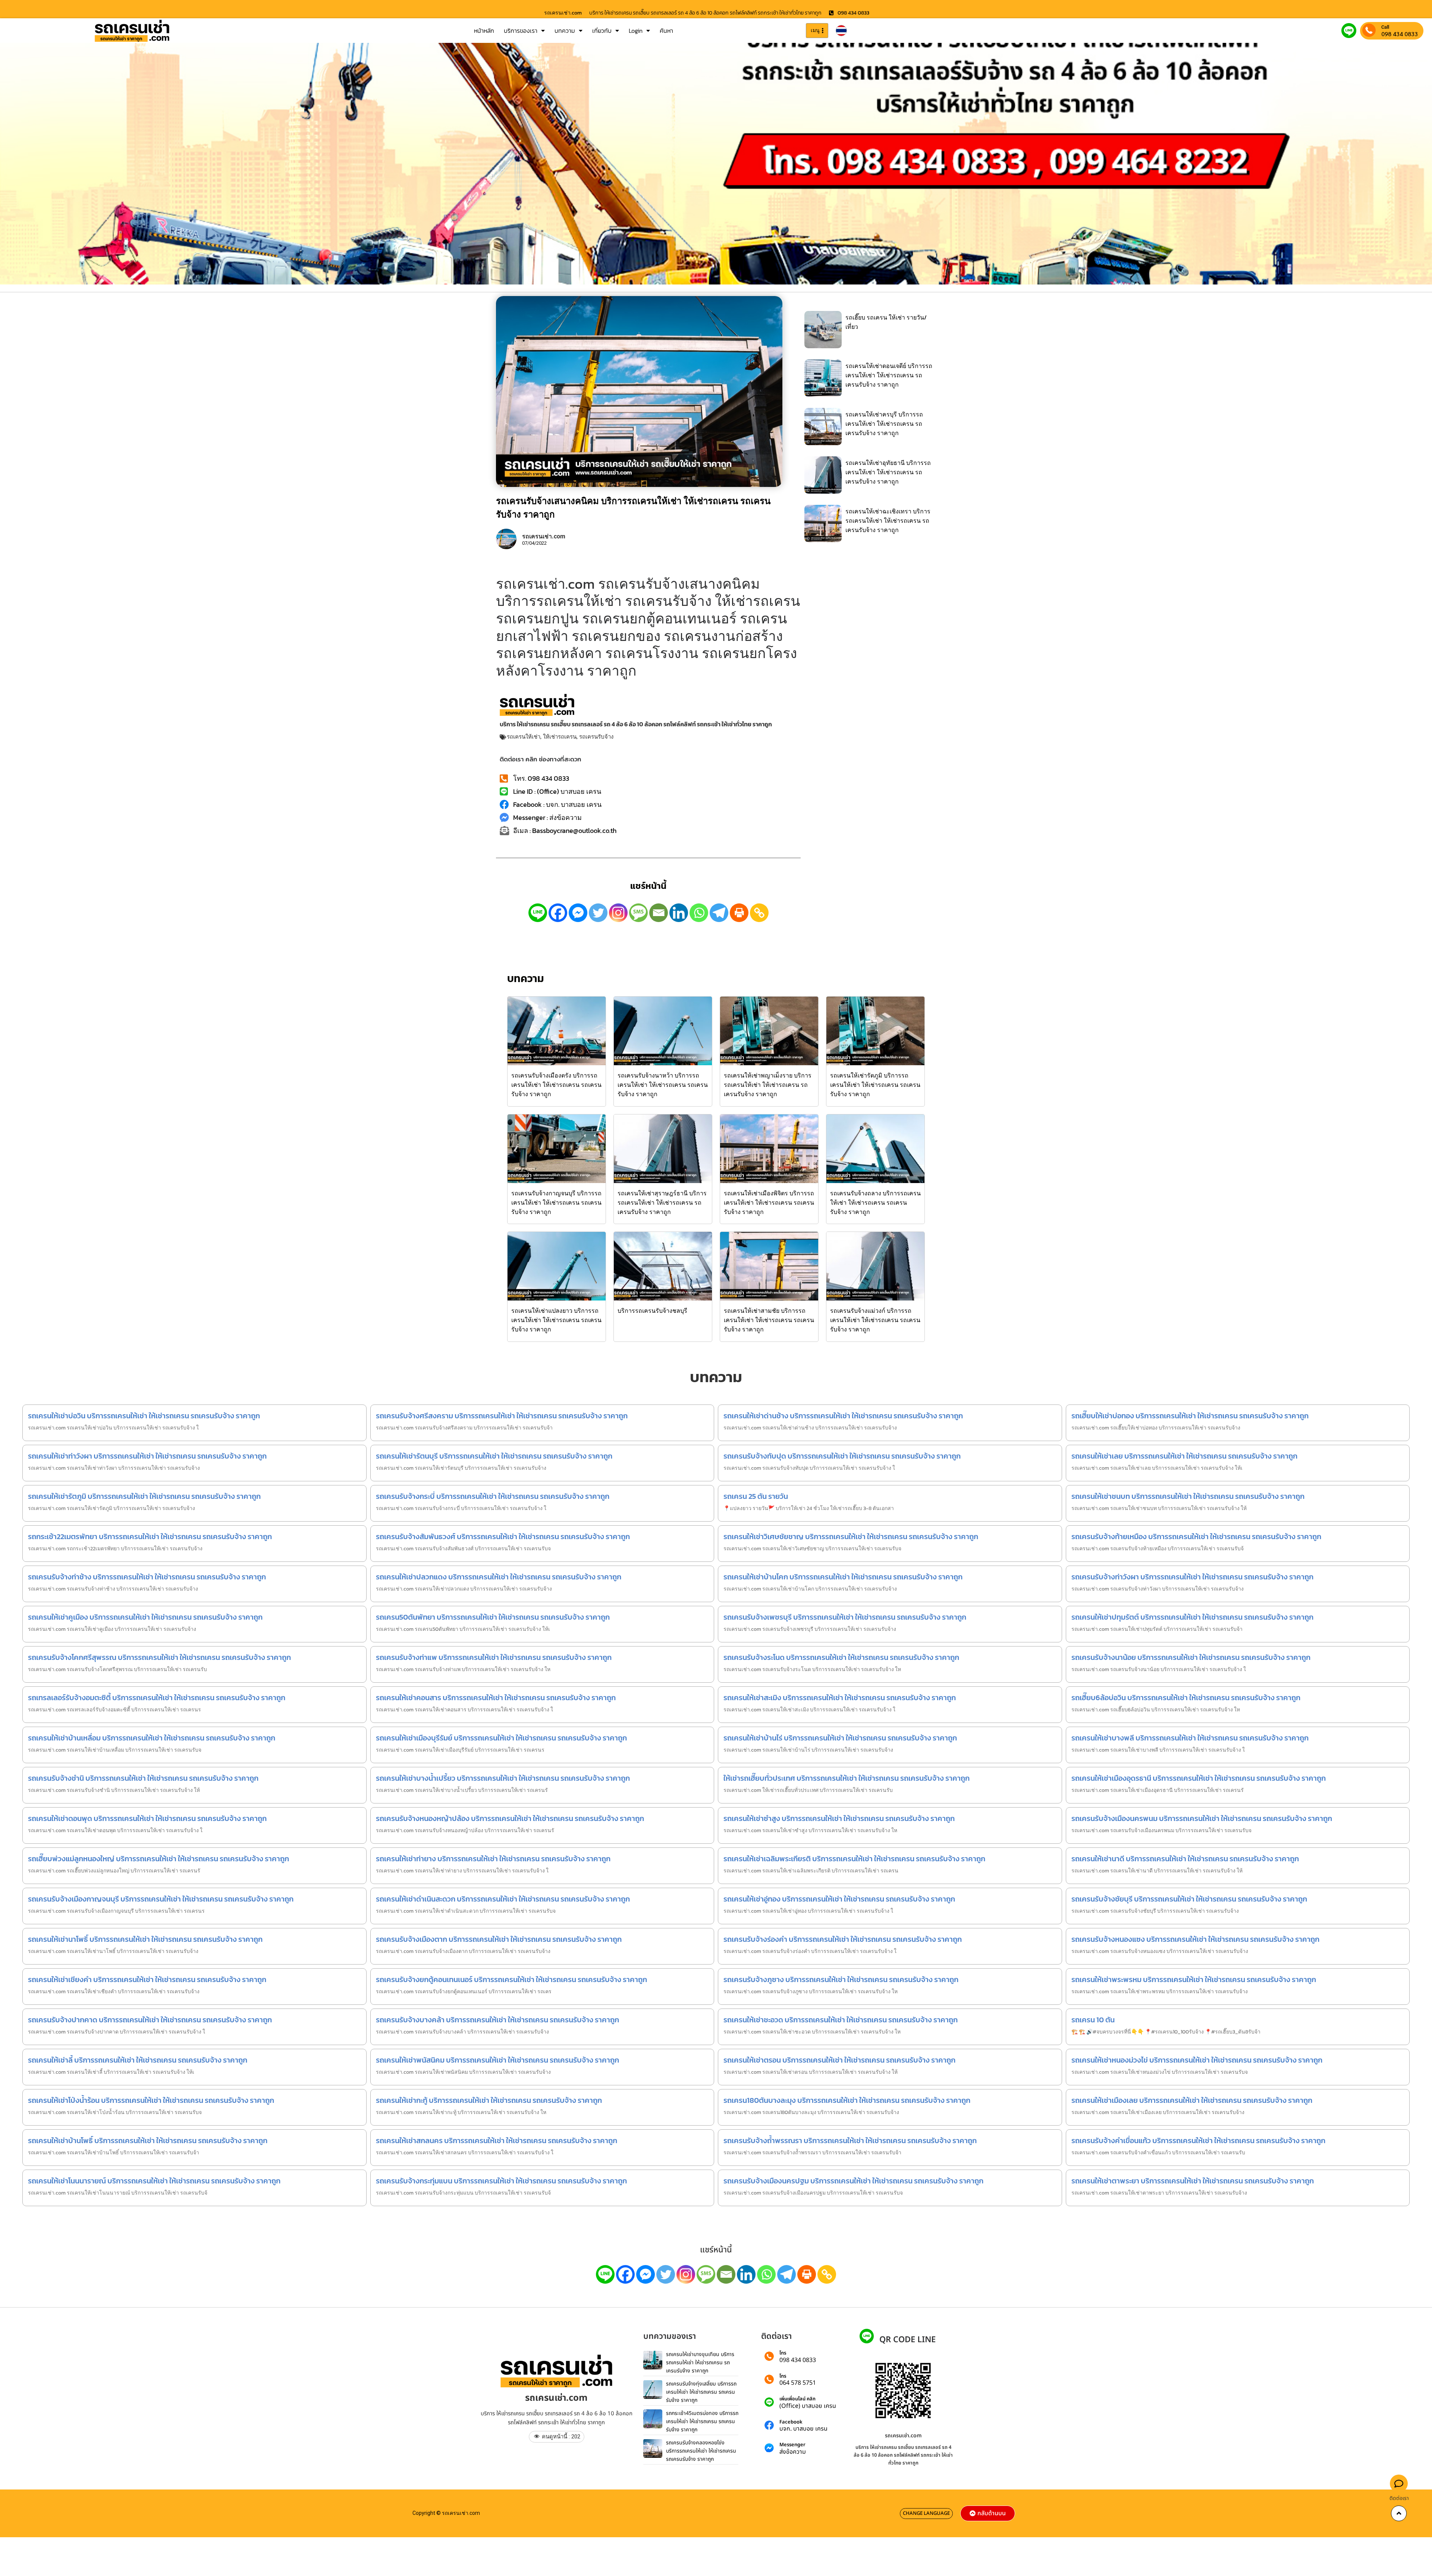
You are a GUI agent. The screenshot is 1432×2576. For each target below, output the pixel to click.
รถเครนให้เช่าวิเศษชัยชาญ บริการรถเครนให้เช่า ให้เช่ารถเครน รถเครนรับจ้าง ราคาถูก (851, 1537)
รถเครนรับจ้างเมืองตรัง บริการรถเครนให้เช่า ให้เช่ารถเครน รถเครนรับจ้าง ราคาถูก (556, 1085)
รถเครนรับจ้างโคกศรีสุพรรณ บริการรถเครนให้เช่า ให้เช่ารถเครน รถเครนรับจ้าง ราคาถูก (159, 1657)
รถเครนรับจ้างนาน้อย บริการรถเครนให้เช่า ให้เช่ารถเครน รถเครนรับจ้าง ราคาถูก (1191, 1657)
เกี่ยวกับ (602, 31)
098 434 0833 (1400, 34)
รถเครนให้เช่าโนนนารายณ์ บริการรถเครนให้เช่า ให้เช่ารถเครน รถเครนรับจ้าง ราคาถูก (154, 2181)
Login (636, 31)
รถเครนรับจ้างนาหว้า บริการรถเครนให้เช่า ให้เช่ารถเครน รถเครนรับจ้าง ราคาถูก (663, 1085)
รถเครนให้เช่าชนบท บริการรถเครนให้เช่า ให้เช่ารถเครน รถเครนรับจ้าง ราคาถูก (1188, 1496)
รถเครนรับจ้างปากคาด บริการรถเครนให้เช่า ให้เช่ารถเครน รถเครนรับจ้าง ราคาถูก (150, 2020)
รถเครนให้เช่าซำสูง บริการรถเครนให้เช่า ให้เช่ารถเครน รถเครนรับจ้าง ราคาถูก (839, 1818)
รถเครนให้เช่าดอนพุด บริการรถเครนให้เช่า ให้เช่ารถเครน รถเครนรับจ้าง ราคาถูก (147, 1818)
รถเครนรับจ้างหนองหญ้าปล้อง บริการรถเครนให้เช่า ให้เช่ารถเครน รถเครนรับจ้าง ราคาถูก (510, 1818)
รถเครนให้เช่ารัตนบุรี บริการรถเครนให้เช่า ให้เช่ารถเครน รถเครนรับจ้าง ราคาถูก (494, 1456)
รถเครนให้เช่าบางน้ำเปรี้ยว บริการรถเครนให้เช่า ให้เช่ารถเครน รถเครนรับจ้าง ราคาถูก (503, 1778)
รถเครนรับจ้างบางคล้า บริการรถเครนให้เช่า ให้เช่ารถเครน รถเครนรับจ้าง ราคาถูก (497, 2020)
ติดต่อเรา (1399, 2498)
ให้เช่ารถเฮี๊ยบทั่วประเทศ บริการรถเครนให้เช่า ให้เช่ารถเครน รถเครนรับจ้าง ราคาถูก (847, 1778)
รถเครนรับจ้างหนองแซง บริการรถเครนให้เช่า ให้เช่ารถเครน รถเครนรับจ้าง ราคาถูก (1195, 1939)
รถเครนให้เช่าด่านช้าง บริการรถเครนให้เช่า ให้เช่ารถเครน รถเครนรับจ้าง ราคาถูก (843, 1416)
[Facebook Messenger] (578, 913)
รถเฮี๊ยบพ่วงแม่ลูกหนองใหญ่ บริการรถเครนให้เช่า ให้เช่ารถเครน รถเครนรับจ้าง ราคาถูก (158, 1859)
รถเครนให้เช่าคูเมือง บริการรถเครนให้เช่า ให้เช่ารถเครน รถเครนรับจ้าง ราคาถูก (145, 1617)
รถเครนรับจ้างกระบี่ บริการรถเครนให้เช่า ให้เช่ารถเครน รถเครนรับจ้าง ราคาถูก (493, 1496)
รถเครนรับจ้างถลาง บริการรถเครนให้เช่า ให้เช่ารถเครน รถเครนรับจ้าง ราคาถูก (875, 1202)
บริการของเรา (521, 31)
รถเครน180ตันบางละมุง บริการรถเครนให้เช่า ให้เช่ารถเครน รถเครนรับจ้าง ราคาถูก (847, 2100)
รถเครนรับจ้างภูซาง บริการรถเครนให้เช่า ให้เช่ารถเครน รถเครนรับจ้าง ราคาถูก (841, 1979)
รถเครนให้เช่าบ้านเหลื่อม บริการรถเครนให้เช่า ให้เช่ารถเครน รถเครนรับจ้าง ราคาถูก (152, 1738)
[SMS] (638, 913)
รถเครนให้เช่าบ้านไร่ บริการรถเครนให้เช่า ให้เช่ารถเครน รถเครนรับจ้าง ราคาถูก (840, 1738)
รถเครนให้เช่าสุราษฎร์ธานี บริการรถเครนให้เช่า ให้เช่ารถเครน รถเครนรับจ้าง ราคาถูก (662, 1202)
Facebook (791, 2422)
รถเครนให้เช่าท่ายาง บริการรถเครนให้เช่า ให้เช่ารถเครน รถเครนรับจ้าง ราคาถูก (493, 1859)
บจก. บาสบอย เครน (803, 2429)
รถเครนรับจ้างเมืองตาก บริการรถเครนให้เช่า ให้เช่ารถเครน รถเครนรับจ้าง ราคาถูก (499, 1939)
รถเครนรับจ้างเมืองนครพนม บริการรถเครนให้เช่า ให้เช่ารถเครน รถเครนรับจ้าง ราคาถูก (1202, 1818)
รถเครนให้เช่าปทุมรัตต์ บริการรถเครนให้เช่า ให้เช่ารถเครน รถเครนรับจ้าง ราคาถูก (1192, 1617)
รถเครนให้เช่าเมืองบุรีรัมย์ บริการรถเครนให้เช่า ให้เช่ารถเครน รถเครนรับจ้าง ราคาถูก (501, 1738)
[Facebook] (558, 913)
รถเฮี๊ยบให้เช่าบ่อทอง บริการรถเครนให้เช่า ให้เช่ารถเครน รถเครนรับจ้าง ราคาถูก (1190, 1416)
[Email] (659, 913)
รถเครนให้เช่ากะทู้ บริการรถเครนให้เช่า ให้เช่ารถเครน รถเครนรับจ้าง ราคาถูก (489, 2100)
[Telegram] (719, 913)
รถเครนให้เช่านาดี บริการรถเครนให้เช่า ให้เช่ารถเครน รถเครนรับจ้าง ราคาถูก (1185, 1859)
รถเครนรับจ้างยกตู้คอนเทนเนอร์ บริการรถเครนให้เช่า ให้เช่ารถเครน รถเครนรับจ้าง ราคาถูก (511, 1979)
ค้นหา (666, 31)
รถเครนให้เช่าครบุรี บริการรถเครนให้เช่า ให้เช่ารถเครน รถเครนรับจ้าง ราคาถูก (884, 424)
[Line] (538, 913)
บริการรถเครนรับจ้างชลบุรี (652, 1311)
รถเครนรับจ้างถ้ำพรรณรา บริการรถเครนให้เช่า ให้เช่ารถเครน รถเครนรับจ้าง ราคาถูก (850, 2141)
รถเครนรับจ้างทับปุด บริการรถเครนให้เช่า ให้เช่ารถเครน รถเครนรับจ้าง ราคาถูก (842, 1456)
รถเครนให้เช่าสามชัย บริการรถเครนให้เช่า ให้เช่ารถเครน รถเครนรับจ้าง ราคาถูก (769, 1320)
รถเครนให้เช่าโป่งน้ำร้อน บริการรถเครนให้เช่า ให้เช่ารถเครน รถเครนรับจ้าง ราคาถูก (151, 2100)
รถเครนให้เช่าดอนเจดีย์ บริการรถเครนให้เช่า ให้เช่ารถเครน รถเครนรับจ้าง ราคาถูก (889, 375)
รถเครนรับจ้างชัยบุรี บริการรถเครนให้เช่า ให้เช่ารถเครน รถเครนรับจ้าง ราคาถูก (1189, 1899)
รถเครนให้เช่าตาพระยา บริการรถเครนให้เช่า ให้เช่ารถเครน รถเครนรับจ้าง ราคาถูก (1193, 2181)
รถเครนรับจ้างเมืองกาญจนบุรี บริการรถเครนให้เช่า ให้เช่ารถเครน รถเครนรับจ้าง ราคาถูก (161, 1899)
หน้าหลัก (484, 31)
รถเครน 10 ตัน (1093, 2020)
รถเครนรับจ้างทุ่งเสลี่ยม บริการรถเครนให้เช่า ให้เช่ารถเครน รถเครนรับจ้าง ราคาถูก (701, 2392)
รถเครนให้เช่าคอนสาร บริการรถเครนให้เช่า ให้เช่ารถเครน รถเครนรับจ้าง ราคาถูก (496, 1698)
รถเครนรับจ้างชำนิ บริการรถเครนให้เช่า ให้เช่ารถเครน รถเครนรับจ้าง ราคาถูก (143, 1778)
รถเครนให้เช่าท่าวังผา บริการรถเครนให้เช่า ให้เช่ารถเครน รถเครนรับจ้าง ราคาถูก (147, 1456)
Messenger (792, 2445)
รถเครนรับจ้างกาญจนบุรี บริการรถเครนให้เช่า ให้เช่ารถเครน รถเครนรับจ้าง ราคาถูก (556, 1202)
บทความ (565, 31)
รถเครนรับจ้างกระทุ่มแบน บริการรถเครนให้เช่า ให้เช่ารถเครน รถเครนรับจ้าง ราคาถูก (501, 2181)
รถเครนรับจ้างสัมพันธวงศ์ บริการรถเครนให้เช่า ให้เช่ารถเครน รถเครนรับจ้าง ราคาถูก (503, 1537)
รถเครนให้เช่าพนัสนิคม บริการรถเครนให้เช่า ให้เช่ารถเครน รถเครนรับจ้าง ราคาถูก (497, 2060)
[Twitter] (598, 913)
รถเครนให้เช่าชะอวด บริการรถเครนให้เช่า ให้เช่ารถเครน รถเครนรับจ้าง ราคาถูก (841, 2020)
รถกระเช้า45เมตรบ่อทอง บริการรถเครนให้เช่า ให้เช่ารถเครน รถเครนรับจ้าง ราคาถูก (702, 2421)
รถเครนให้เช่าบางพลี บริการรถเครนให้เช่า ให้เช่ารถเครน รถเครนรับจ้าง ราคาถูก (1190, 1738)
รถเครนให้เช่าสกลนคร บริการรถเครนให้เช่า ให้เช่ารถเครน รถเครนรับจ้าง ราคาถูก (497, 2141)
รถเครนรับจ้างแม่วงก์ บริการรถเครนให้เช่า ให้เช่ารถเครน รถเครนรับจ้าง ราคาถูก (875, 1320)
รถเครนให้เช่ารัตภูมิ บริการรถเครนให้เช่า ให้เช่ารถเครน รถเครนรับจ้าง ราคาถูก (875, 1085)
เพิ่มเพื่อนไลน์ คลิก (797, 2399)
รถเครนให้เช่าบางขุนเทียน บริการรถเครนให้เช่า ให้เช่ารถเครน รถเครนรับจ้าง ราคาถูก (700, 2362)
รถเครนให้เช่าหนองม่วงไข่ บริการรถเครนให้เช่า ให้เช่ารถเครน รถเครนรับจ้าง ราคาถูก (1197, 2060)
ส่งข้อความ (793, 2452)
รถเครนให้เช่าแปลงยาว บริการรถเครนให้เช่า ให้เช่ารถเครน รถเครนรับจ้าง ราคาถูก (556, 1320)
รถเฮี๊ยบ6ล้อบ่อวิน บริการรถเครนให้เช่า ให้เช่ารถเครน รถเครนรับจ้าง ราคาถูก (1186, 1698)
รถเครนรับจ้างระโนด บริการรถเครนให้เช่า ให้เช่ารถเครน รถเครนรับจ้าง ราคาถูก (841, 1657)
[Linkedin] (679, 913)
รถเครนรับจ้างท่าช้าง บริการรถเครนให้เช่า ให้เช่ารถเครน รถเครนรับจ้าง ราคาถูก (147, 1577)
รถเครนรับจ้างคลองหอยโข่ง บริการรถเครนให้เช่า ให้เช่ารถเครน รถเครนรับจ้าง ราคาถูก (701, 2451)
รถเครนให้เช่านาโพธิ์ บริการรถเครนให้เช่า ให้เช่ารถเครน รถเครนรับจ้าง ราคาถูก (145, 1939)
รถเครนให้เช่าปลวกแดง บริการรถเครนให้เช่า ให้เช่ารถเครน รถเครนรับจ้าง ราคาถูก (499, 1577)
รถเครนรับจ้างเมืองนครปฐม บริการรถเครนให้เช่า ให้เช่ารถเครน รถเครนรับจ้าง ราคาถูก (853, 2181)
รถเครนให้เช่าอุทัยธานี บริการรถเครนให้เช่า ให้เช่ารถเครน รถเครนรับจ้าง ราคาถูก (888, 472)
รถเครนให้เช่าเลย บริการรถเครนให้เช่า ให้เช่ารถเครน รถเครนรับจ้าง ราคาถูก (1184, 1456)
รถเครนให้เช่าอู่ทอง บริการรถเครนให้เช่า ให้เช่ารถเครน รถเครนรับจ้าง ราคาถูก (839, 1899)
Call (1385, 27)
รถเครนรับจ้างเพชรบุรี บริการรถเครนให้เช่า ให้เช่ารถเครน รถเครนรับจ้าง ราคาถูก (845, 1617)
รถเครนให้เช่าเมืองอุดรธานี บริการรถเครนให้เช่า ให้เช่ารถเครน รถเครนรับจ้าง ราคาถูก (1199, 1778)
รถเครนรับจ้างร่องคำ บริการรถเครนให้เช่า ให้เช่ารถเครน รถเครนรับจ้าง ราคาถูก (843, 1939)
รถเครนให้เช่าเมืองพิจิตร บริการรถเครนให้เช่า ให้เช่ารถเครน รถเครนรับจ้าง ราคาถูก (769, 1202)
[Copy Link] (759, 913)
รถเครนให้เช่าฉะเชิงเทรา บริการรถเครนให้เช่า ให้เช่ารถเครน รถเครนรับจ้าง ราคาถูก (888, 520)
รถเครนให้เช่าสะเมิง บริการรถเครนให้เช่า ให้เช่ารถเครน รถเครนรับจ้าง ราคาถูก (840, 1698)
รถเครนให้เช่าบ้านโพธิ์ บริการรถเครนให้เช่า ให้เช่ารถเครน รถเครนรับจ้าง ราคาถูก (148, 2141)
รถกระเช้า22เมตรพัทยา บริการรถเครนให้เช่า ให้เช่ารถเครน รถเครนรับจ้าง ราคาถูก (150, 1537)
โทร (783, 2353)
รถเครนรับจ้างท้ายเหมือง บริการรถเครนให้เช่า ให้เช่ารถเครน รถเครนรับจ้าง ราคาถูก (1196, 1537)
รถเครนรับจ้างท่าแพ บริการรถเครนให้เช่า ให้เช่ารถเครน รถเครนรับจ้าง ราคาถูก (494, 1657)
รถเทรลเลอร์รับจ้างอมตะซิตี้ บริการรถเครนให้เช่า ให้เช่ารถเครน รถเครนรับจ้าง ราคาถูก (157, 1698)
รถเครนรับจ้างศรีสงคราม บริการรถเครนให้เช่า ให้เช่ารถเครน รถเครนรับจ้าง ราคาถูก (502, 1416)
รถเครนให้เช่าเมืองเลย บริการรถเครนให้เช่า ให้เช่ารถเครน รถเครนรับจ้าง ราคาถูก (1192, 2100)
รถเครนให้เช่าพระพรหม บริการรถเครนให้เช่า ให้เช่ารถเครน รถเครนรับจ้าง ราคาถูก (1194, 1979)
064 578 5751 (798, 2383)
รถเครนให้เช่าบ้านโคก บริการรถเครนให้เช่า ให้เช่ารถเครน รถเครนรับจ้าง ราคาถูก (843, 1577)
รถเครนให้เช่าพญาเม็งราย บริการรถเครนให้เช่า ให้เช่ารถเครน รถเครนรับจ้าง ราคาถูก (768, 1085)
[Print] (739, 913)
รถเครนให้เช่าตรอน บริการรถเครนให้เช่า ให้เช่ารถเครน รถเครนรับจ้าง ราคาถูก (839, 2060)
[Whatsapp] (699, 913)
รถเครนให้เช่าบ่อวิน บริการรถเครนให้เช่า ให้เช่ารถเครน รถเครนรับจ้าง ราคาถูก (144, 1416)
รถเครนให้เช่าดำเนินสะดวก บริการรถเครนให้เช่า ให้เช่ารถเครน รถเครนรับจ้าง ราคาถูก (503, 1899)
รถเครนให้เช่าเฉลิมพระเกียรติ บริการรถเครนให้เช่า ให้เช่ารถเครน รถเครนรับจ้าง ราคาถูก (854, 1859)
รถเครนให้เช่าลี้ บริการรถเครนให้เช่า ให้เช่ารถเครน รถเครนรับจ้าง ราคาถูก (138, 2060)
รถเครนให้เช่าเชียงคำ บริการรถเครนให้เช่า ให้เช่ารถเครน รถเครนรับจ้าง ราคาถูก (147, 1979)
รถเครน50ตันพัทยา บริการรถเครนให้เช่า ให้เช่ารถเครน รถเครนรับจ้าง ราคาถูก (493, 1617)
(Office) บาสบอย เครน (808, 2406)
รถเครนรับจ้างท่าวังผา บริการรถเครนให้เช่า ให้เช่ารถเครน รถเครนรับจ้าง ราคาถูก (1192, 1577)
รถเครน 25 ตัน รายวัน (756, 1496)
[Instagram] (618, 913)
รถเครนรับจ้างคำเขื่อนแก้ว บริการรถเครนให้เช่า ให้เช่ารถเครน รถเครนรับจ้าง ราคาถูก (1198, 2141)
